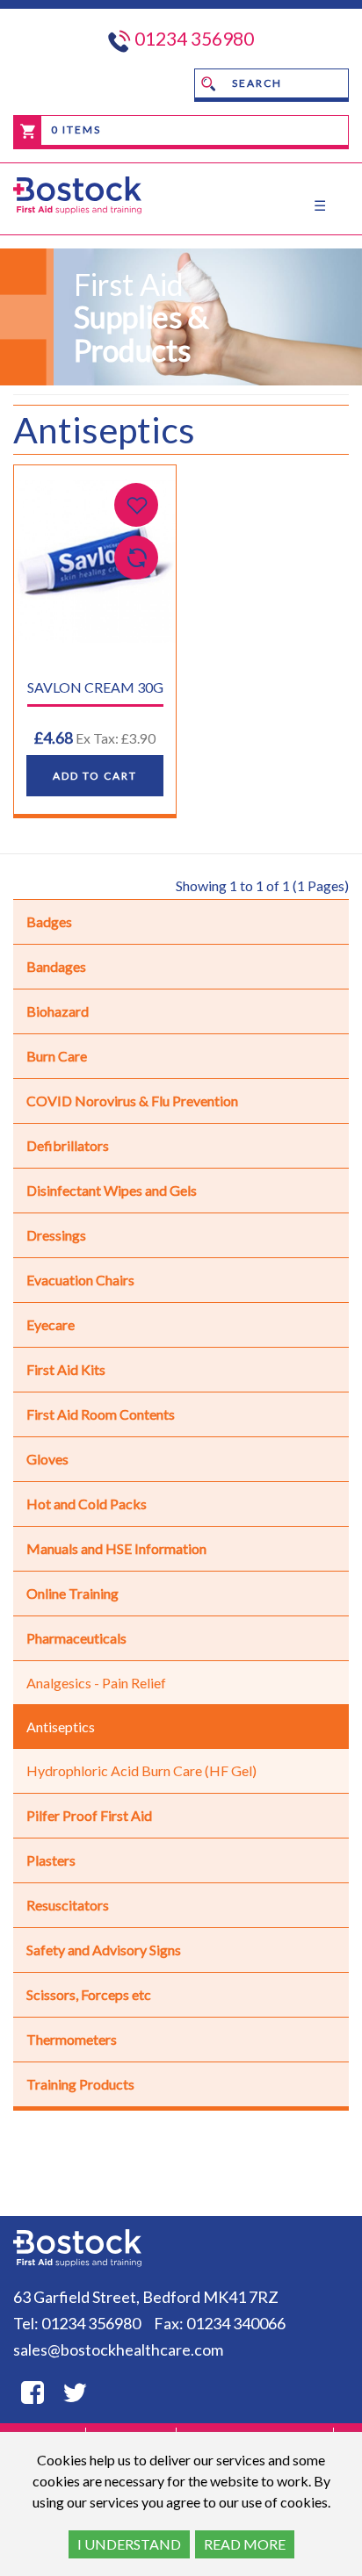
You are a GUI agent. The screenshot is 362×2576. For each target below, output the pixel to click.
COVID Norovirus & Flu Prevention (132, 1101)
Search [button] (255, 83)
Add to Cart (95, 776)
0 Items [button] (74, 130)
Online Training (72, 1593)
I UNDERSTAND (129, 2544)
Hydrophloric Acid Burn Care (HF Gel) (141, 1770)
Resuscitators (68, 1905)
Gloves (47, 1459)
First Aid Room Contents (101, 1414)
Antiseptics (61, 1727)
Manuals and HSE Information (116, 1548)
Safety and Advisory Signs (104, 1950)
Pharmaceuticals (76, 1638)
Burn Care (57, 1056)
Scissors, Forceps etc (89, 1994)
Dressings (56, 1235)
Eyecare (51, 1324)
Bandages (56, 966)
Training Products (80, 2084)
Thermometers (72, 2039)
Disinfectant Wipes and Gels (112, 1190)
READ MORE (245, 2544)
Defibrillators (68, 1145)
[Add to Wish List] (136, 505)
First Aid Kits (66, 1369)
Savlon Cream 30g (95, 687)
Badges (49, 921)
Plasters (51, 1860)
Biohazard (58, 1011)
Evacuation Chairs (80, 1280)
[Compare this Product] (136, 558)
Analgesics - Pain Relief (96, 1683)
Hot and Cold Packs (87, 1504)
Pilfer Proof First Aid (89, 1815)
